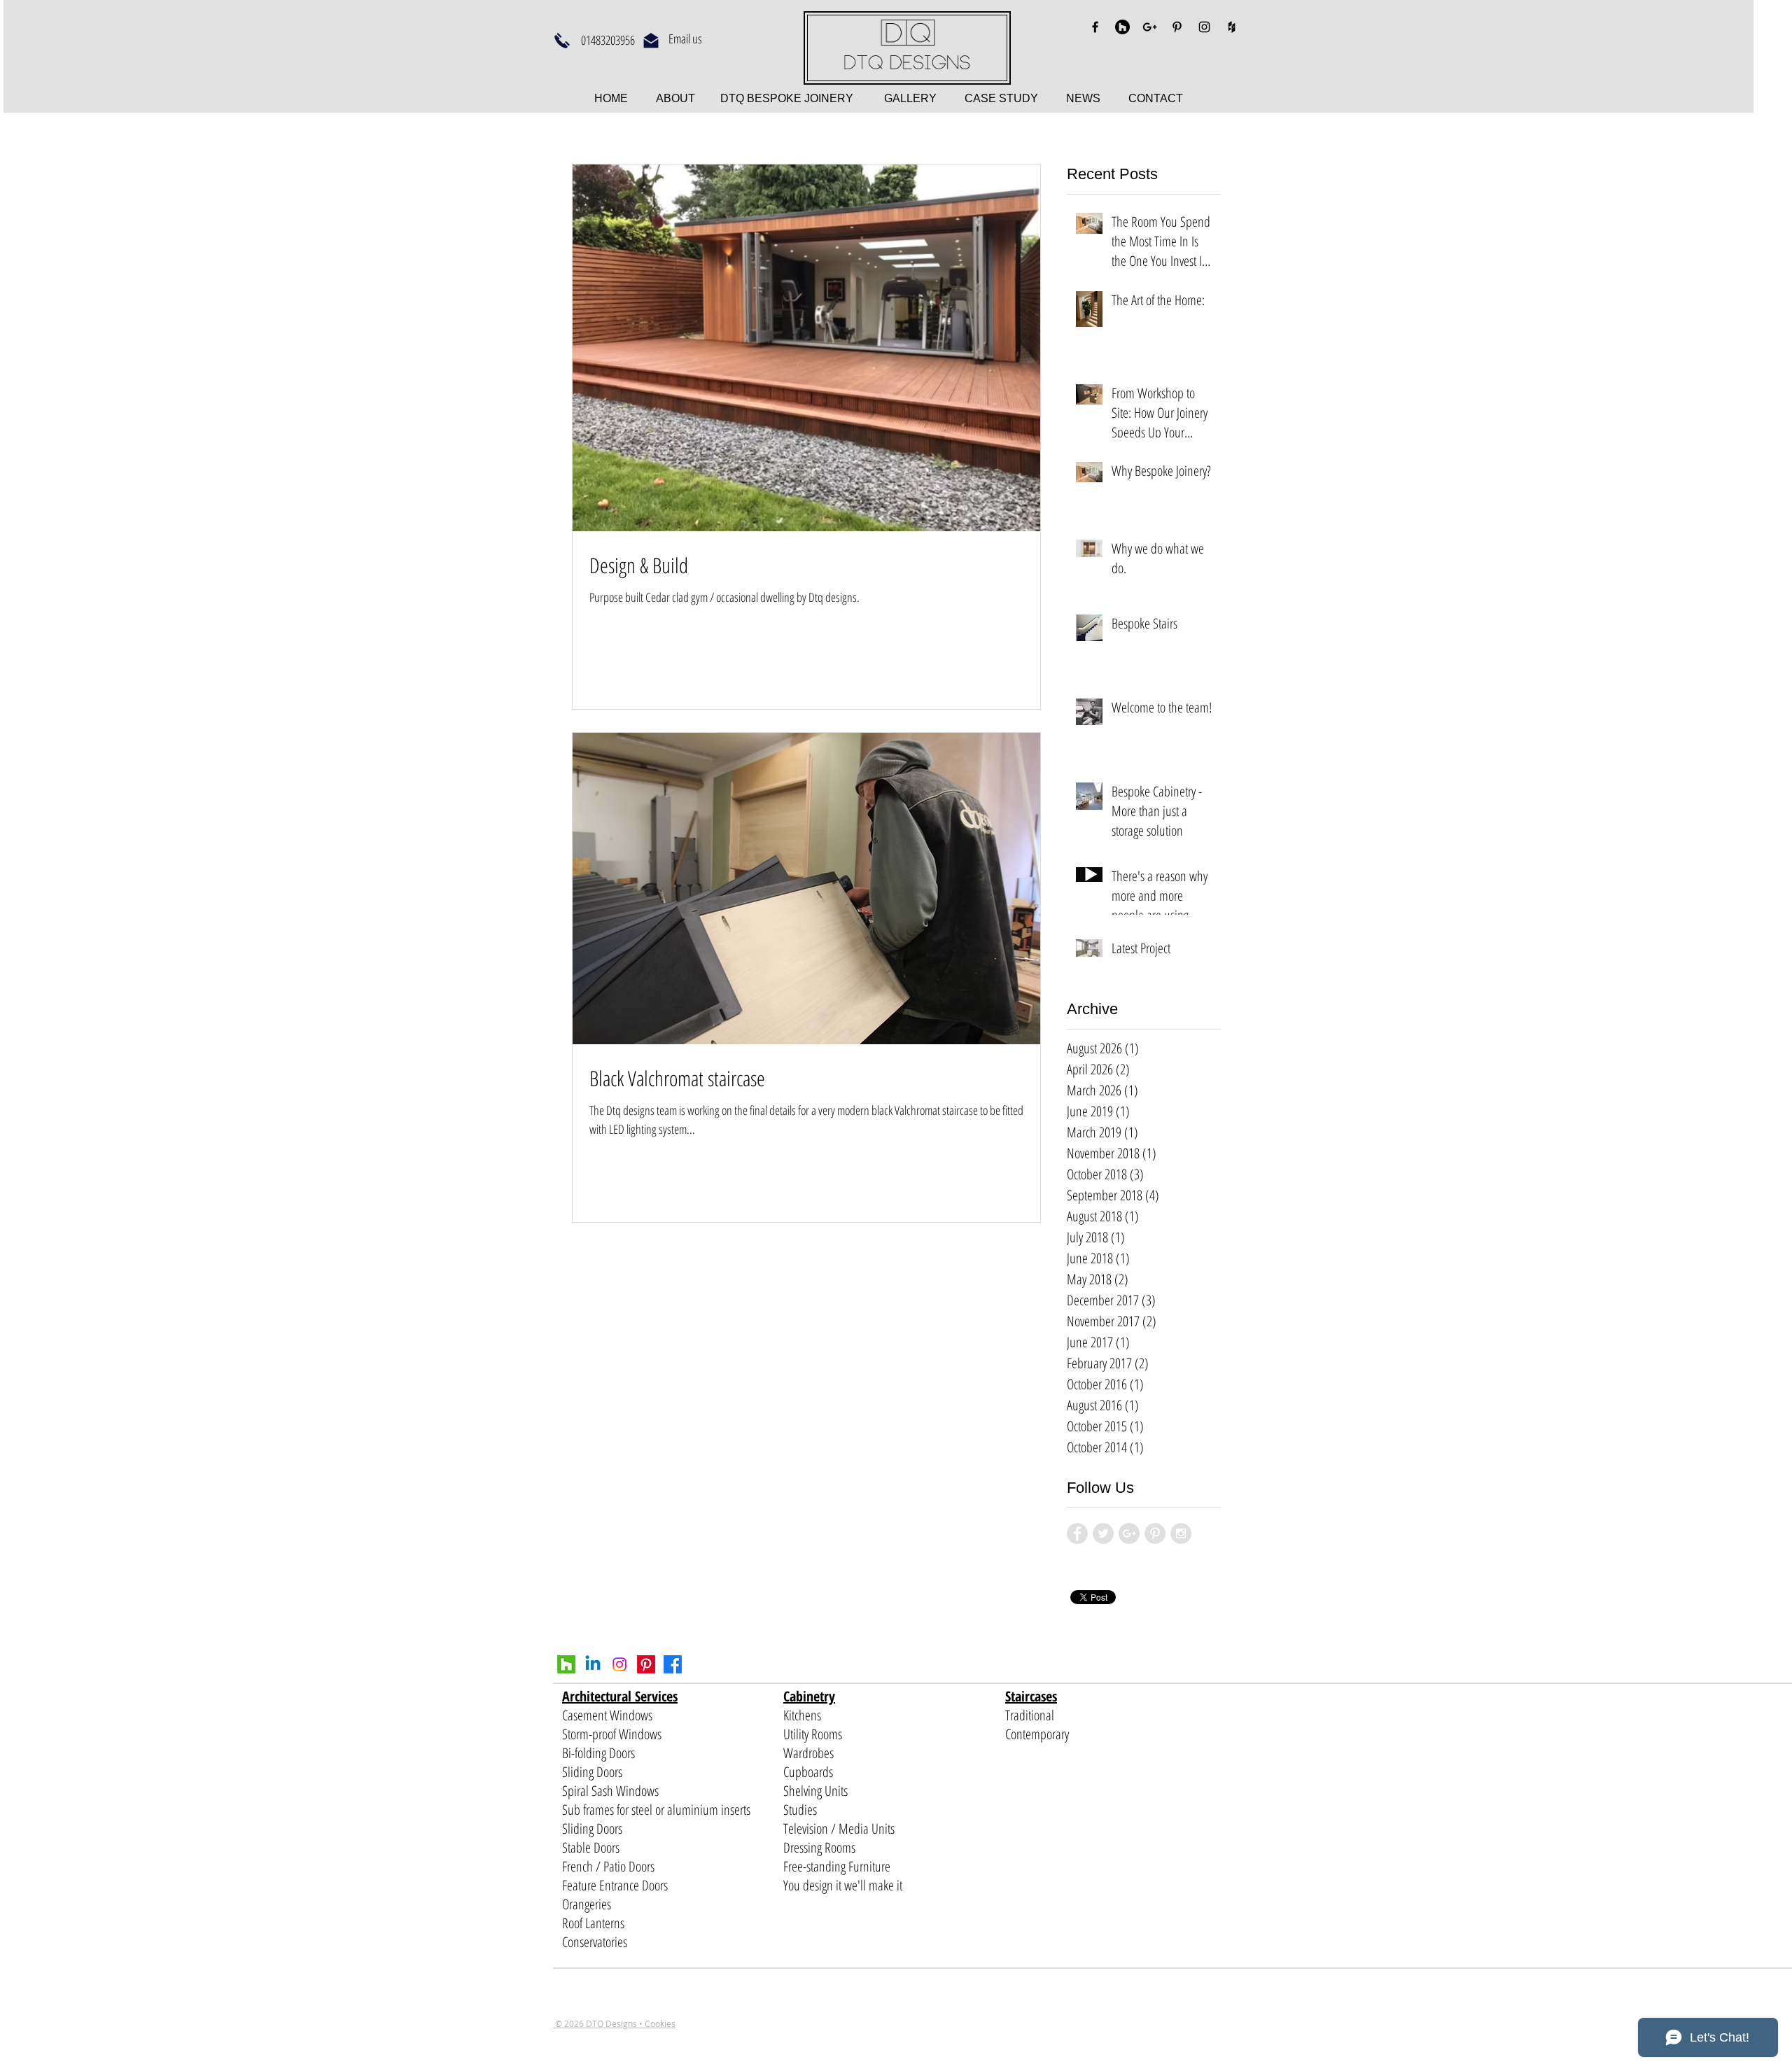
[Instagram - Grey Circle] (1181, 1533)
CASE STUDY (1015, 98)
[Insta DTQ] (619, 1664)
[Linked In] (593, 1664)
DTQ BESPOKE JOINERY (785, 98)
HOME (612, 98)
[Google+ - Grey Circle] (1129, 1533)
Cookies (660, 2023)
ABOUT (677, 98)
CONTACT (1156, 98)
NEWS (1083, 98)
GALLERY (910, 98)
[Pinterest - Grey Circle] (1155, 1533)
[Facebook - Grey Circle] (1077, 1533)
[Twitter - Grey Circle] (1103, 1533)
